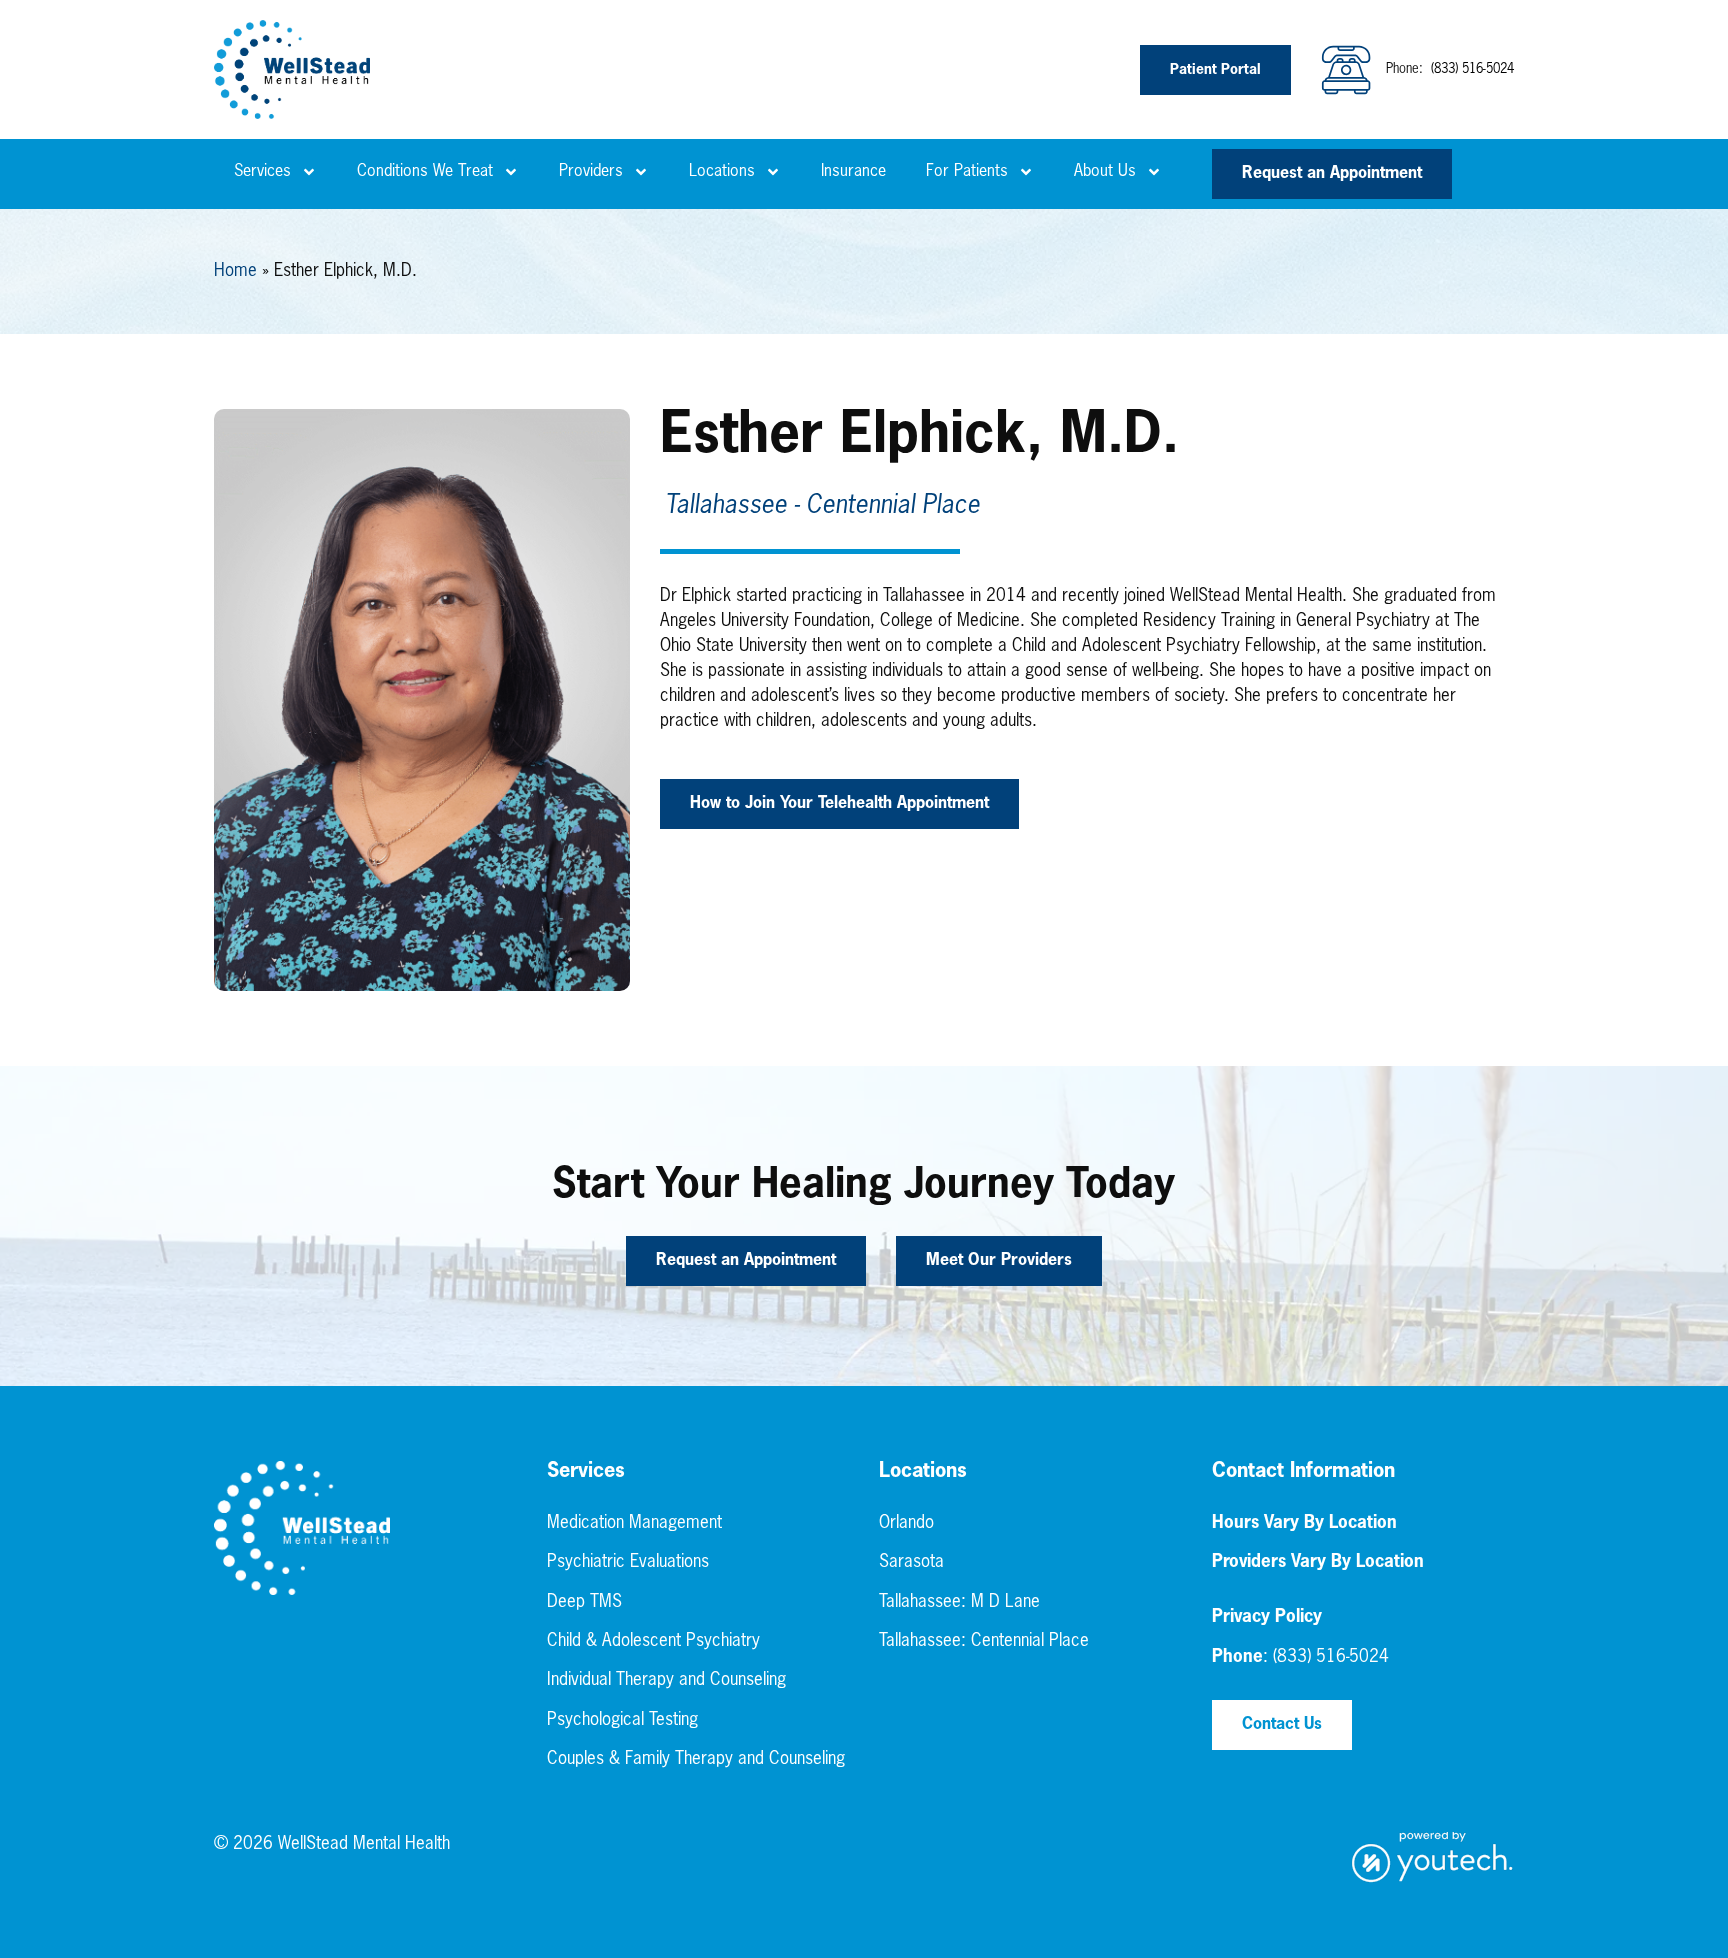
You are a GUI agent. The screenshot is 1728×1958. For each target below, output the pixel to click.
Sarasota (911, 1562)
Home (235, 271)
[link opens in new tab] (1432, 1857)
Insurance (853, 172)
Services (262, 172)
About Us (1105, 172)
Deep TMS (584, 1602)
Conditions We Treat (425, 172)
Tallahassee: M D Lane (959, 1602)
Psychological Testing (622, 1720)
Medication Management (634, 1523)
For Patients (967, 172)
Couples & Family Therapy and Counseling (696, 1759)
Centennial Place (1030, 1641)
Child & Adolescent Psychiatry (653, 1641)
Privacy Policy (1267, 1617)
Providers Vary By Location (1318, 1562)
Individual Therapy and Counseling (666, 1680)
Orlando (906, 1523)
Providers (591, 172)
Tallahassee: (925, 1641)
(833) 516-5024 (1470, 69)
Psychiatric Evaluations (628, 1562)
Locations (722, 172)
